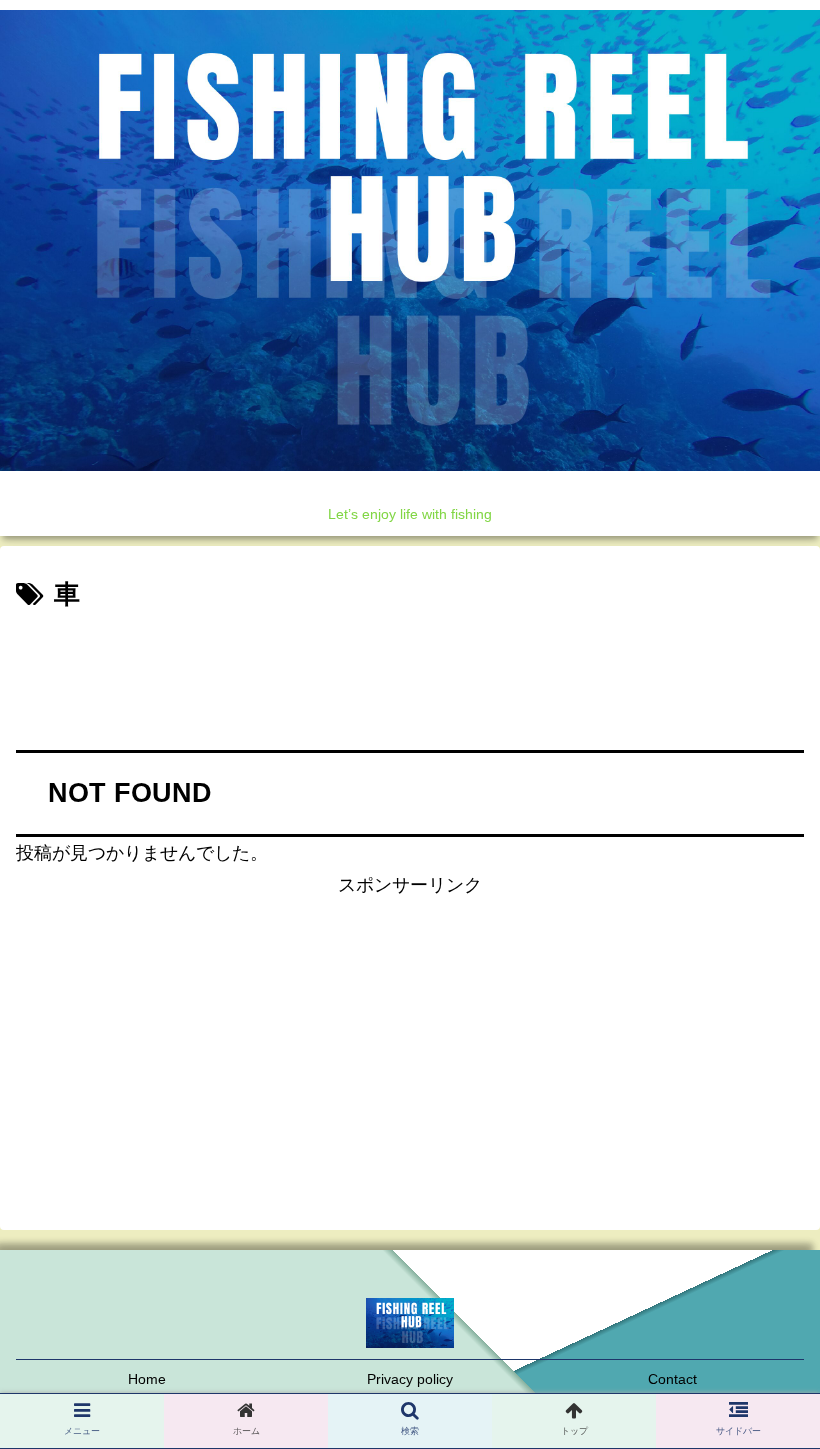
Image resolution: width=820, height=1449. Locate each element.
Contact (672, 1379)
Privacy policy (410, 1379)
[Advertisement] (410, 673)
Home (147, 1379)
